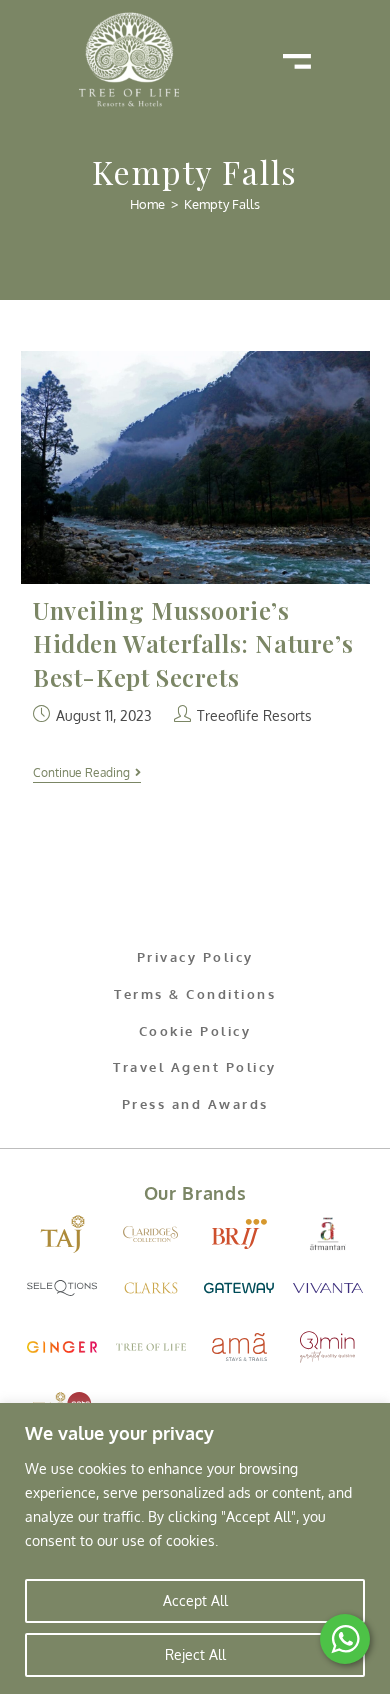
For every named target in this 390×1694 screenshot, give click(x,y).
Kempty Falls (222, 204)
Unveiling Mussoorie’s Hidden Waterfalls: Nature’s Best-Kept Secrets (193, 643)
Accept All (195, 1600)
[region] (195, 1548)
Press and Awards (195, 1104)
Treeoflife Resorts (254, 715)
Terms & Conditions (195, 994)
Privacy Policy (195, 957)
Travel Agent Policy (195, 1067)
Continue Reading (87, 773)
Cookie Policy (195, 1031)
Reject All (195, 1654)
